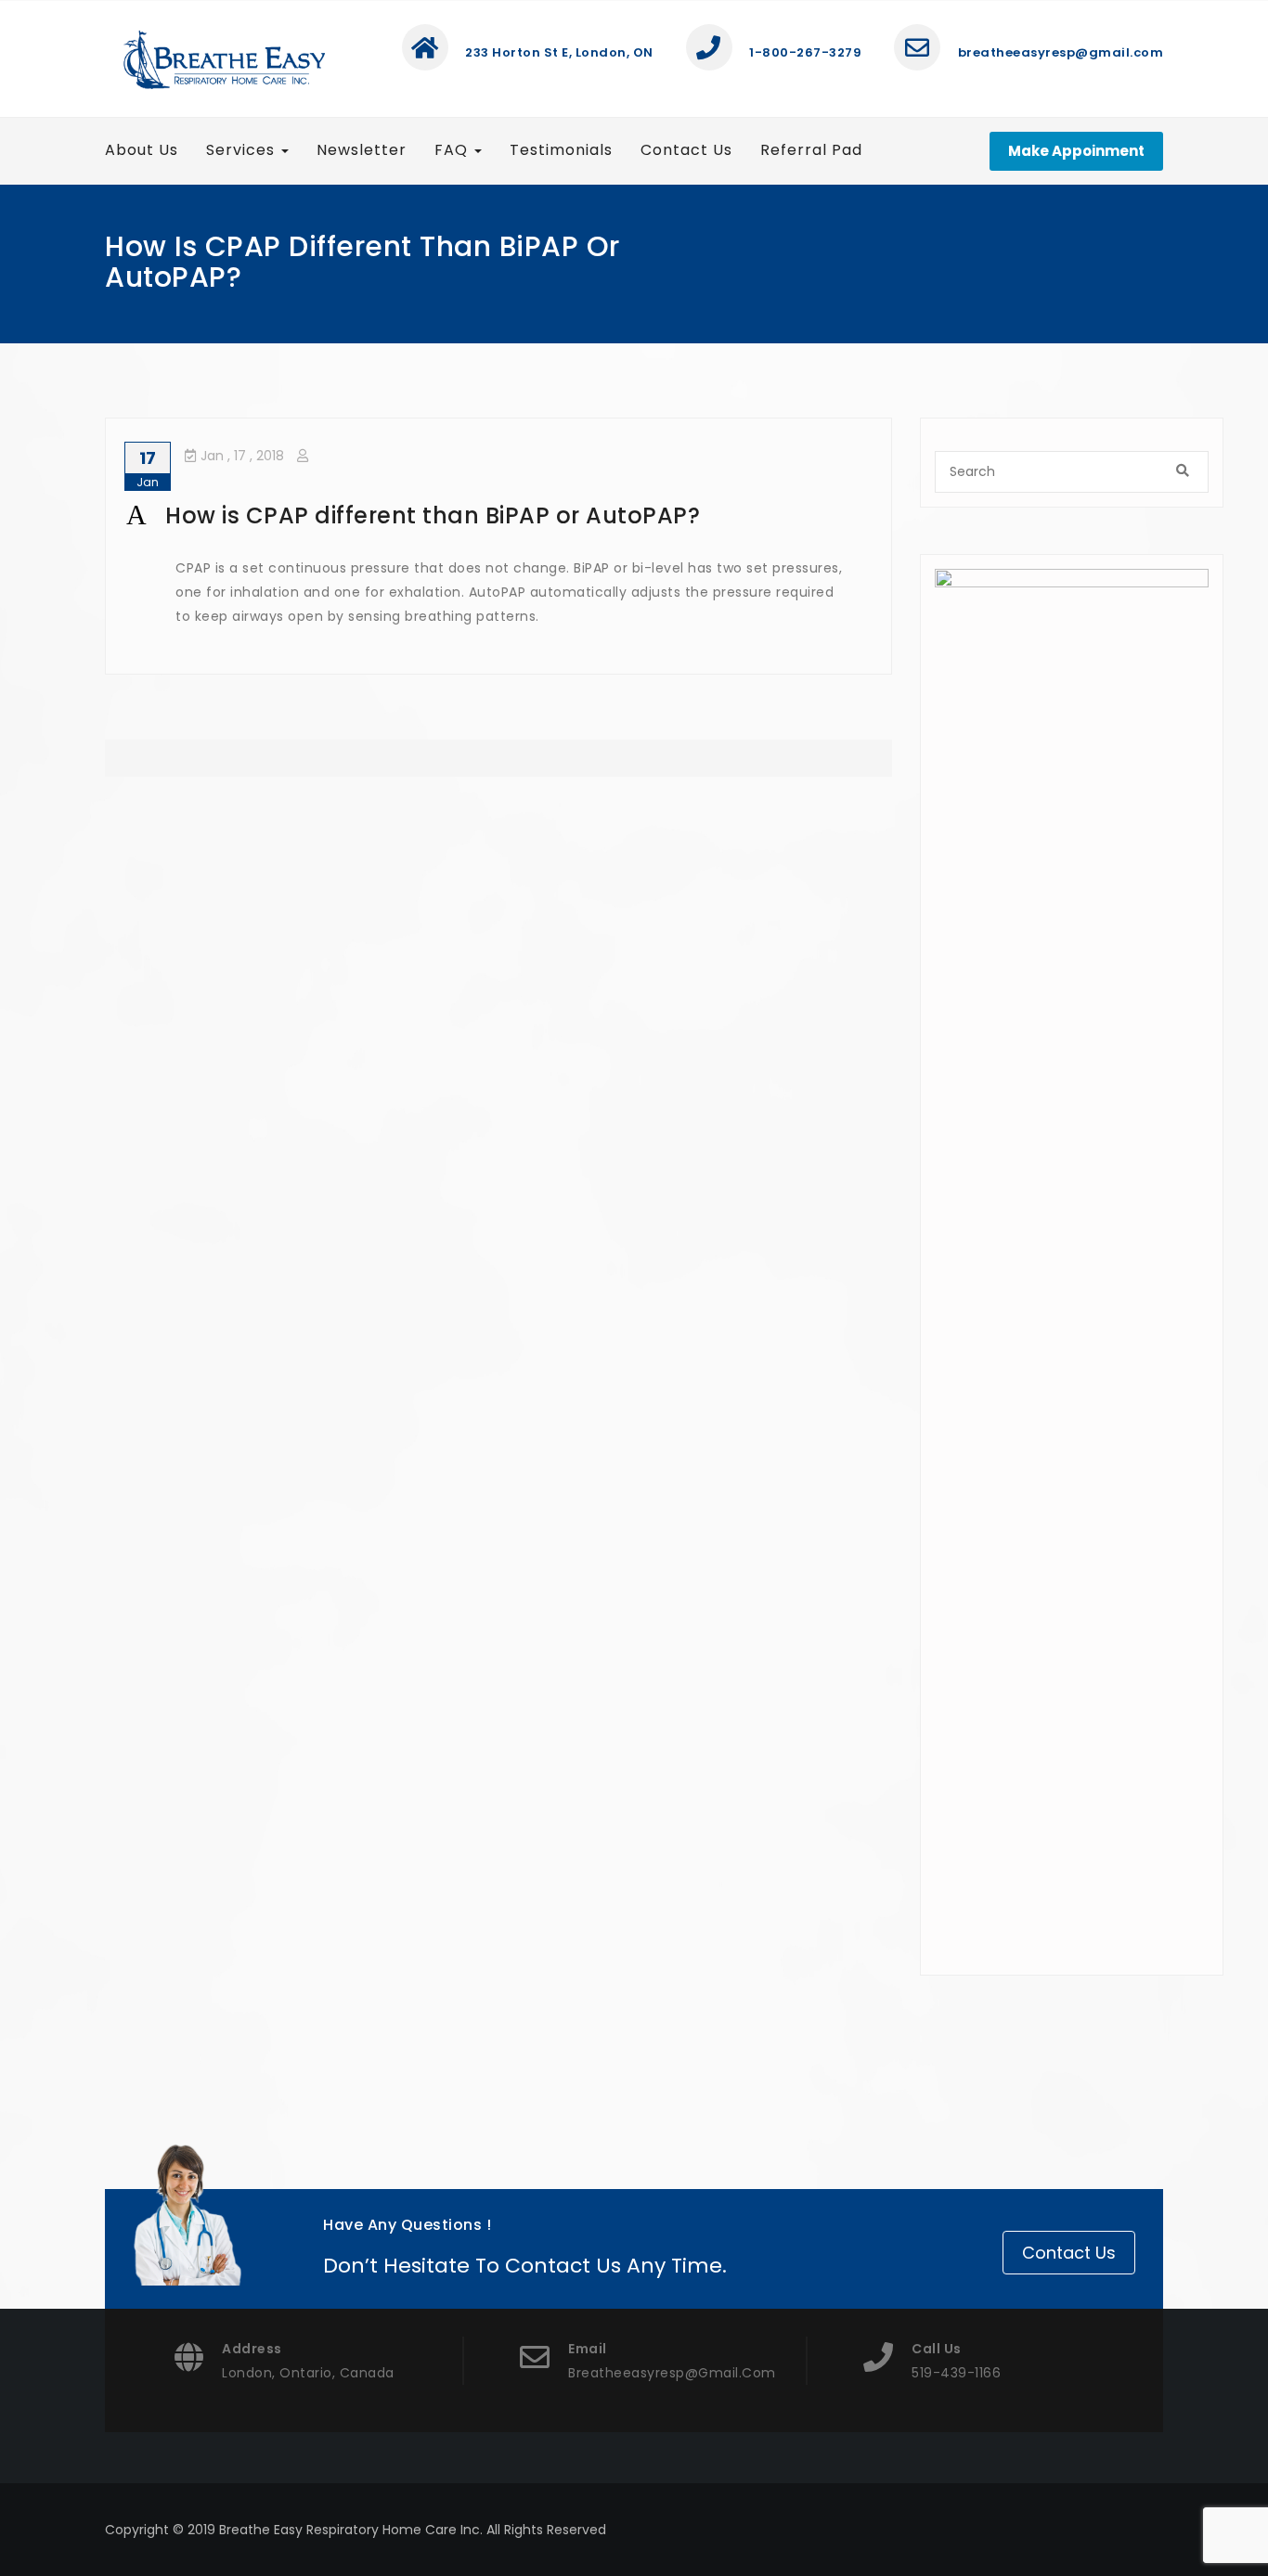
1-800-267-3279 (804, 52)
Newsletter (362, 150)
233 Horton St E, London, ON (558, 52)
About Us (142, 150)
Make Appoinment (1076, 151)
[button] (498, 516)
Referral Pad (811, 150)
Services (243, 150)
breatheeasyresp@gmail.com (1059, 52)
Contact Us (686, 150)
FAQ (453, 150)
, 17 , (242, 456)
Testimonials (561, 150)
